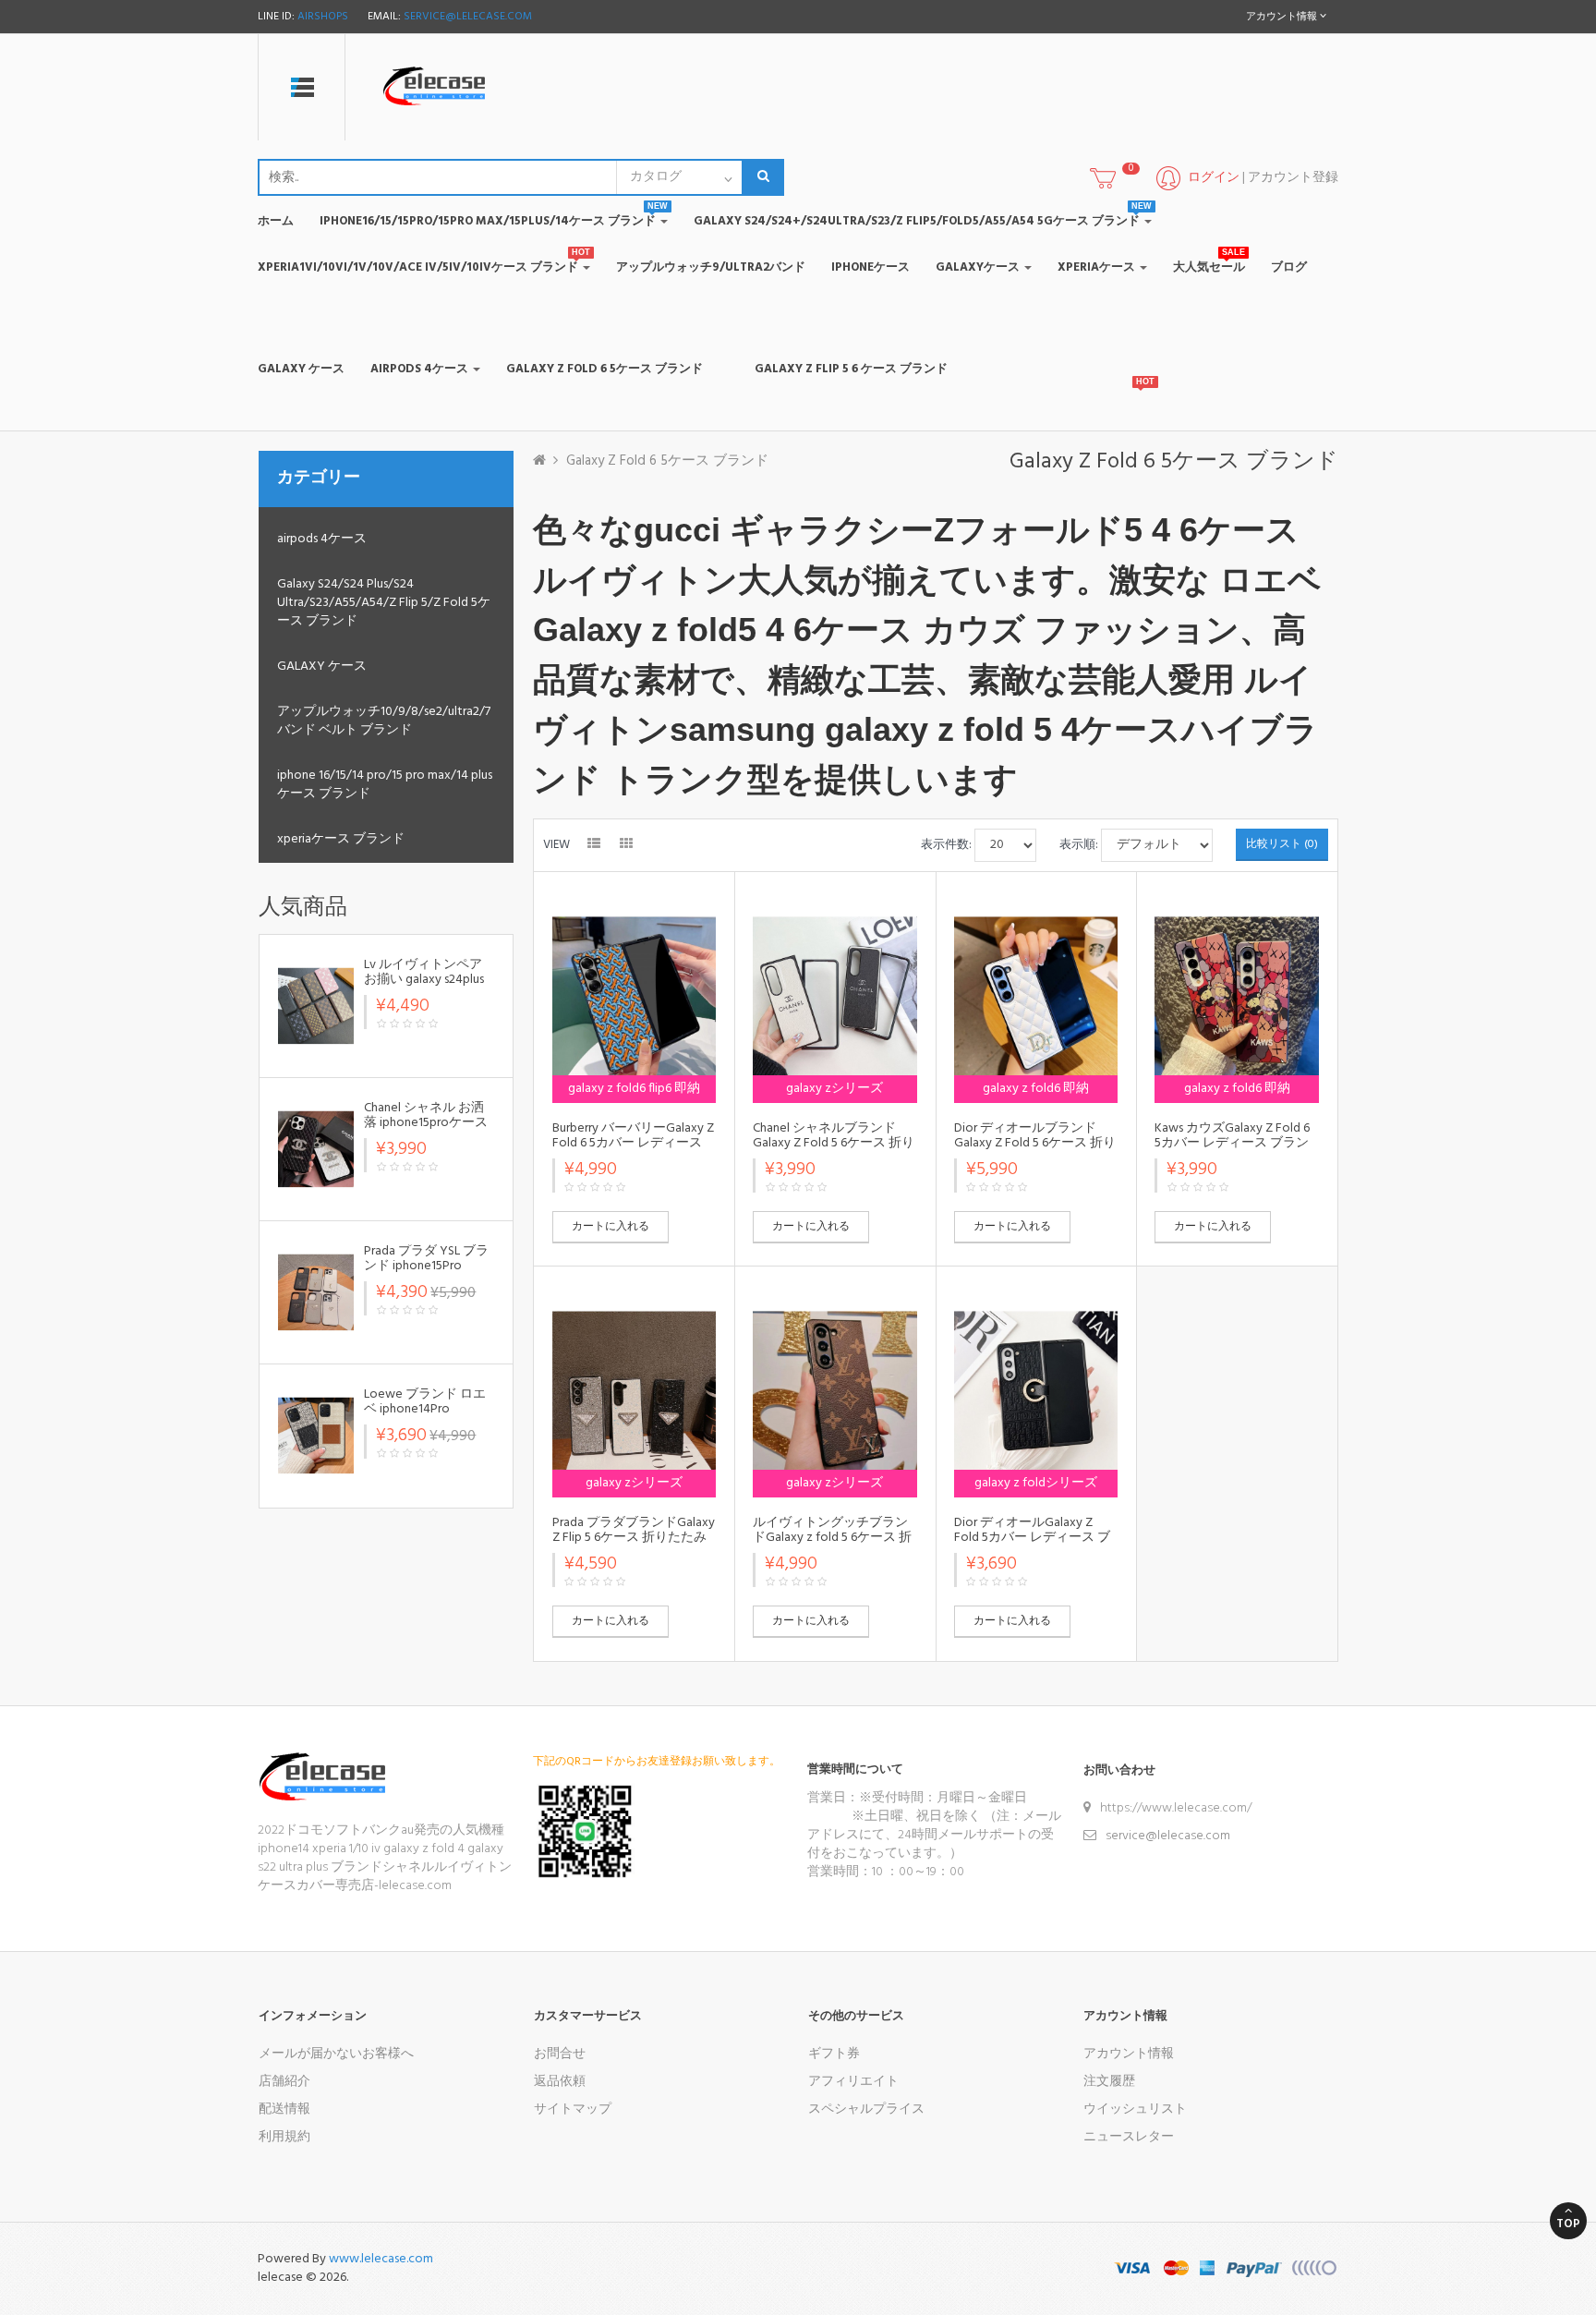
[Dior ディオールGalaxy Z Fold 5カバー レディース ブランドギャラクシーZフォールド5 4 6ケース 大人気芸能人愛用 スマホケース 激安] (1036, 1394)
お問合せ (560, 2054)
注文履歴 (1109, 2082)
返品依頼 (560, 2082)
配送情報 (284, 2109)
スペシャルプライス (866, 2109)
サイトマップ (573, 2109)
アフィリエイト (853, 2082)
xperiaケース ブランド (341, 839)
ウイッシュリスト (1135, 2109)
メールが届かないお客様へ (336, 2054)
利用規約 (284, 2137)
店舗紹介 (284, 2082)
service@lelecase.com (468, 17)
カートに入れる (611, 1227)
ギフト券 (834, 2054)
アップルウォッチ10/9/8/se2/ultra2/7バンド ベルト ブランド (384, 721)
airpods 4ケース (322, 539)
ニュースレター (1129, 2137)
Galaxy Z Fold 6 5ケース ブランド (667, 461)
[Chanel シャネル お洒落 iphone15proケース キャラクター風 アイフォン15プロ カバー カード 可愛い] (316, 1149)
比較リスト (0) (1282, 844)
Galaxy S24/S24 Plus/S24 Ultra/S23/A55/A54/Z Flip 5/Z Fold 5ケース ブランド (384, 603)
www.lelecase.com (381, 2259)
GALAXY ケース (322, 667)
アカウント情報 (1129, 2054)
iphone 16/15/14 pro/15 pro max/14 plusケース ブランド (385, 785)
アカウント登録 (1293, 178)
